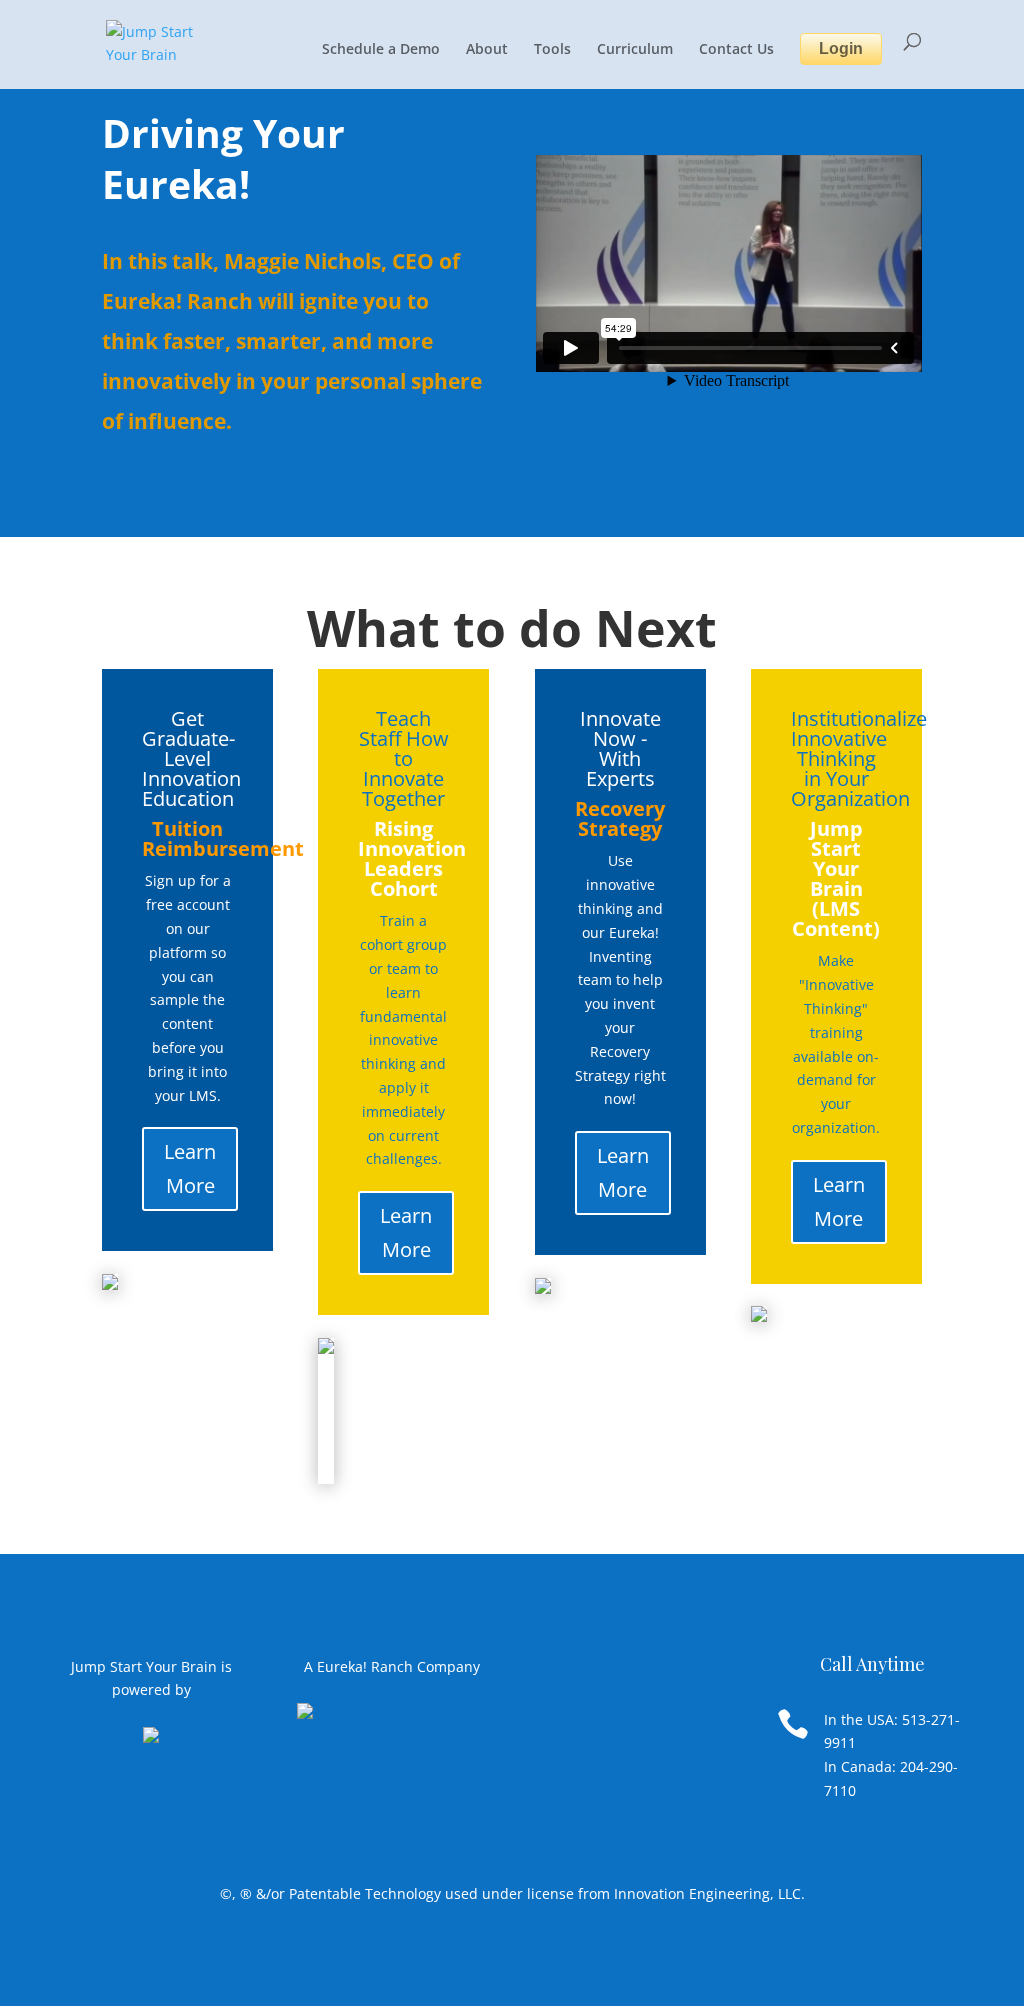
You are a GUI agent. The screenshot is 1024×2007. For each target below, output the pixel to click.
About (487, 50)
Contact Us (736, 50)
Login (841, 48)
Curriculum (635, 50)
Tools (552, 50)
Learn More (190, 1168)
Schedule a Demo (381, 50)
